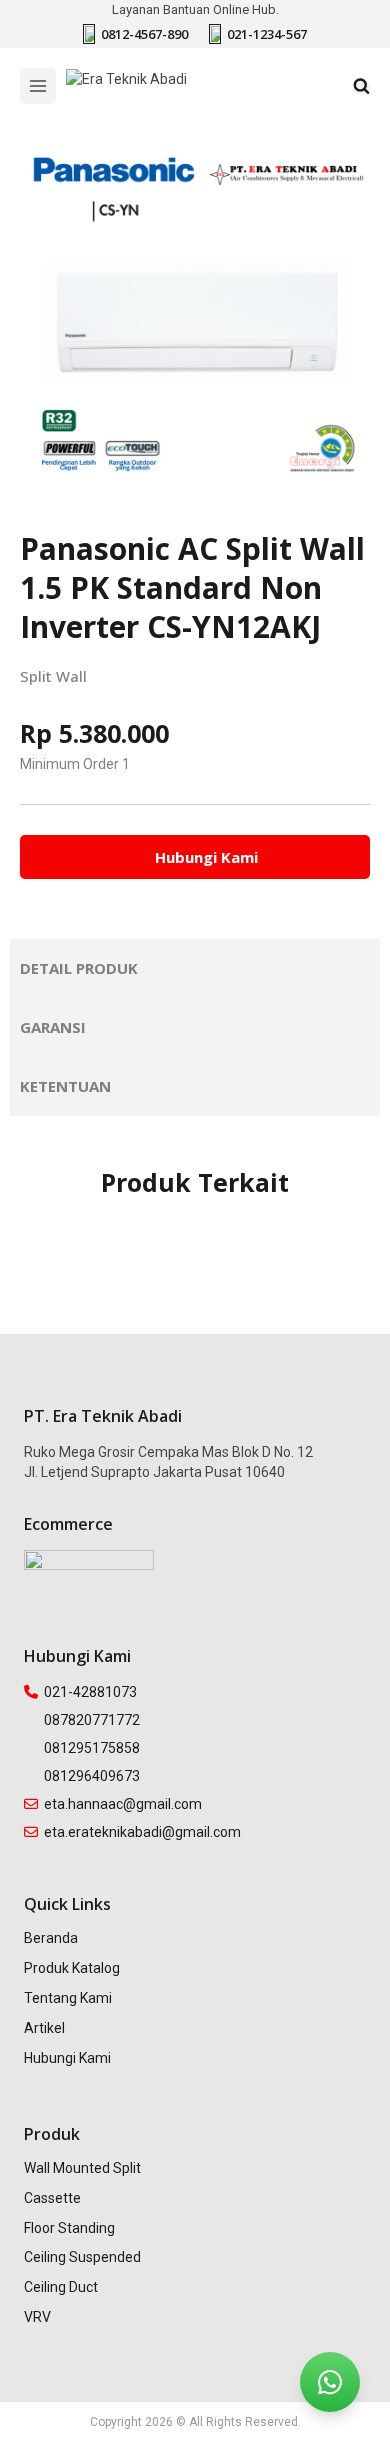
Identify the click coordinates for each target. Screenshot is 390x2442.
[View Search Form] (361, 86)
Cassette (52, 2198)
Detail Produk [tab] (79, 968)
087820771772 (92, 1720)
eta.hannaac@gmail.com (123, 1804)
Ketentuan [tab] (65, 1086)
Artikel (44, 2028)
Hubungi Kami (67, 2058)
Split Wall (53, 676)
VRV (37, 2317)
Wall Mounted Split (82, 2168)
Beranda (51, 1938)
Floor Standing (69, 2228)
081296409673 (92, 1776)
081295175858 (92, 1748)
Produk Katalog (72, 1968)
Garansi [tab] (53, 1027)
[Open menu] (38, 86)
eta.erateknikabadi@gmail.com (142, 1832)
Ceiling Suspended (82, 2257)
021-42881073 (90, 1692)
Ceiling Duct (61, 2287)
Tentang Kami (68, 1998)
